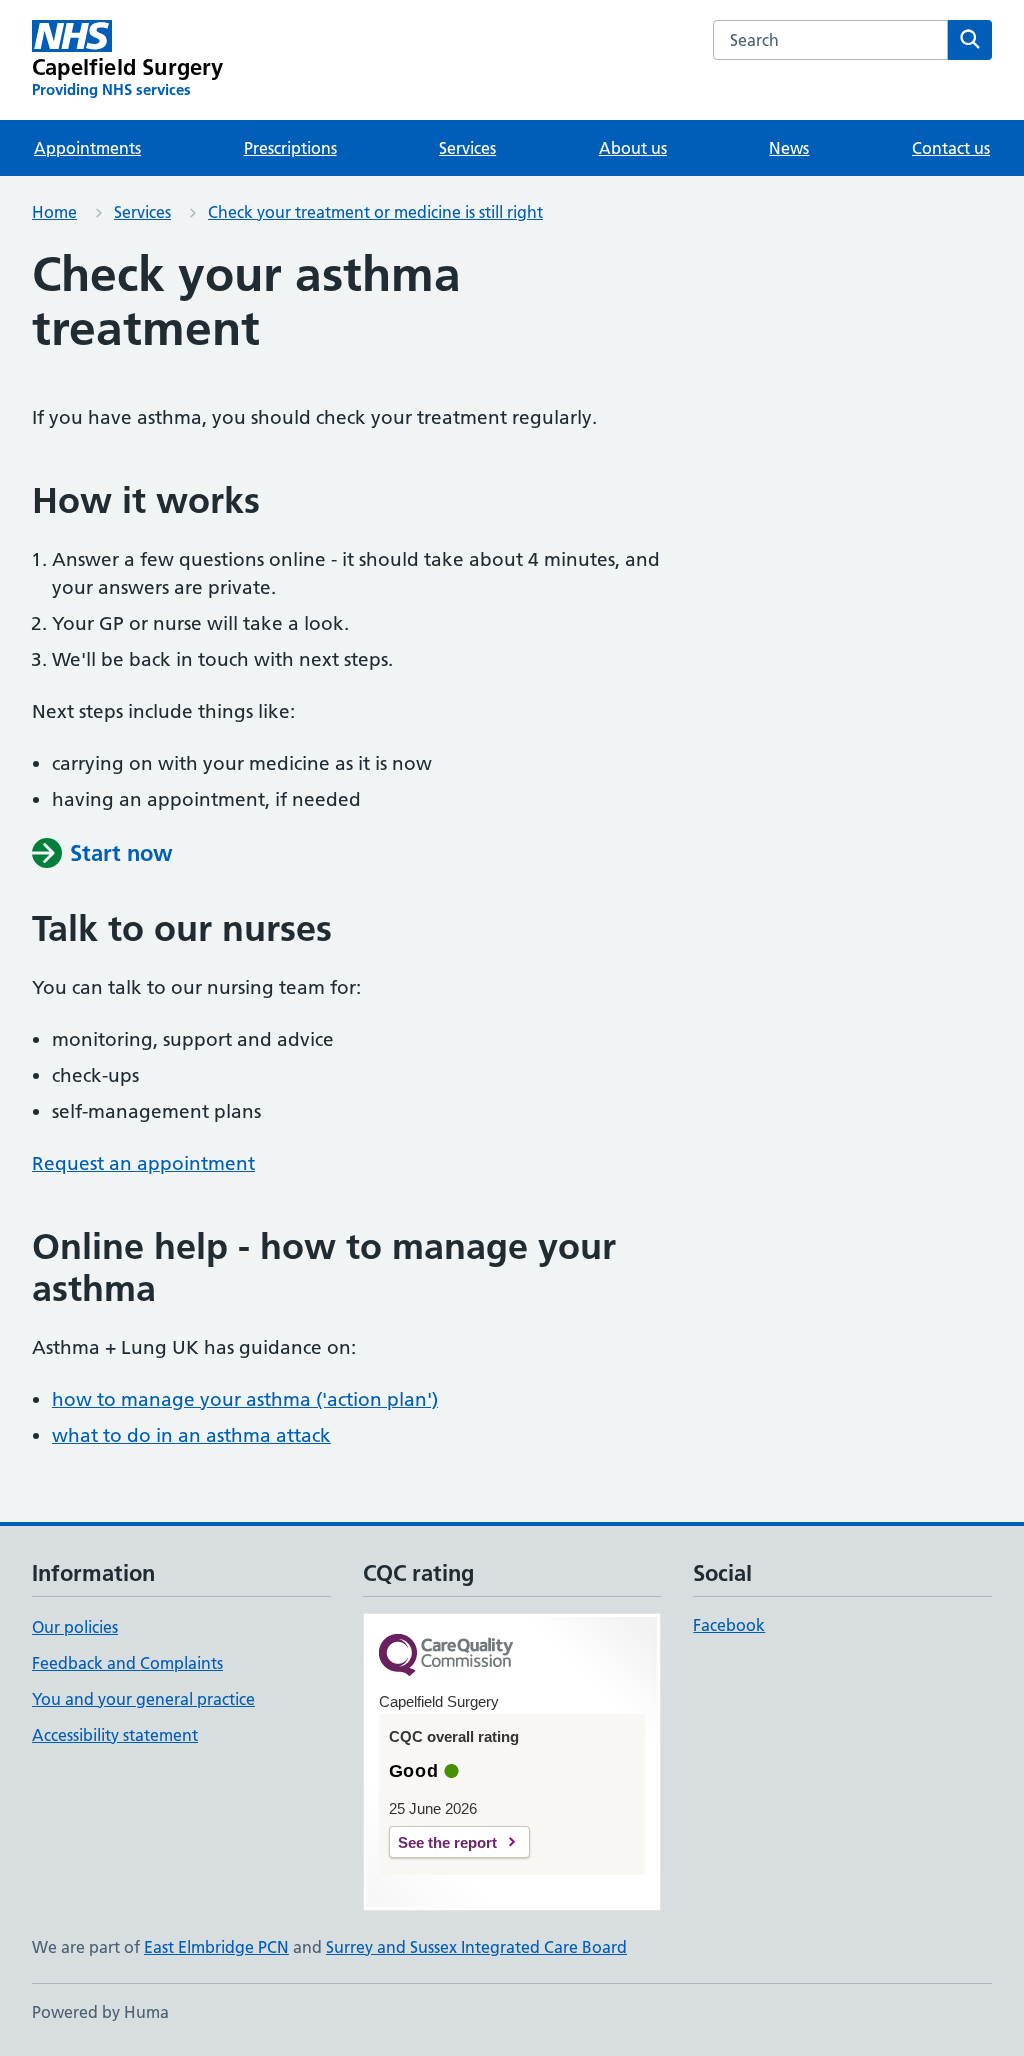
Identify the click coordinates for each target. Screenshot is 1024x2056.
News (789, 148)
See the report (447, 1842)
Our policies (75, 1627)
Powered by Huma (100, 2012)
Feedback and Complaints (127, 1663)
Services (467, 148)
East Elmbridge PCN (216, 1947)
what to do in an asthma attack (191, 1435)
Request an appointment (143, 1163)
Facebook (729, 1625)
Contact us (951, 148)
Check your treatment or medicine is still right (375, 212)
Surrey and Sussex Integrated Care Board (476, 1947)
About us (633, 148)
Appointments (87, 148)
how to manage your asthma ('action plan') (245, 1399)
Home (54, 212)
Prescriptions (290, 148)
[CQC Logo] (446, 1656)
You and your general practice (143, 1699)
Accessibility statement (115, 1735)
